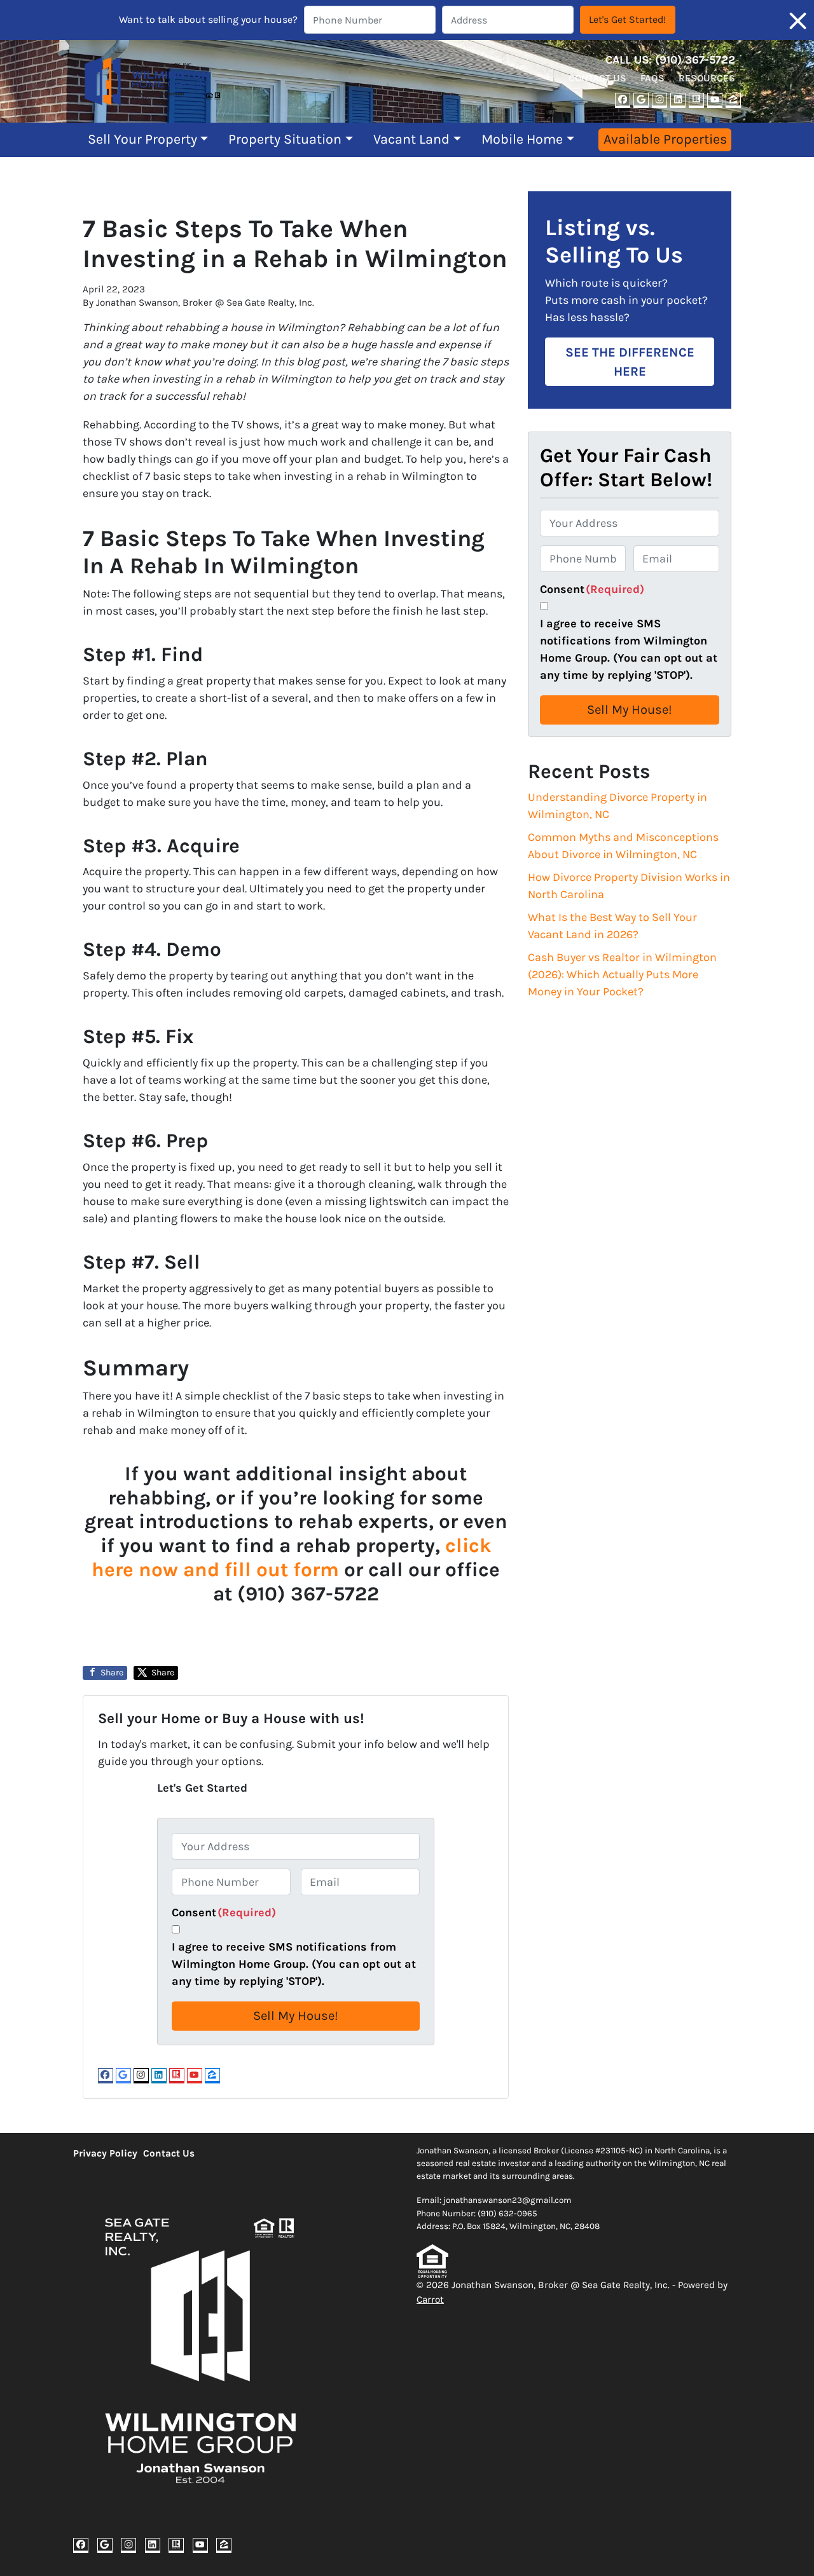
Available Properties (665, 139)
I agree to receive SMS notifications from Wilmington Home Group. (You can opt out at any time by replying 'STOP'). (294, 1964)
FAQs (652, 78)
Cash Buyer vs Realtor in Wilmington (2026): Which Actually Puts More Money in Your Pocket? (622, 974)
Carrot (430, 2300)
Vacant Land (411, 139)
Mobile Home (522, 139)
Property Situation (285, 139)
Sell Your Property (142, 139)
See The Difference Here (630, 362)
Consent (224, 1912)
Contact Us (597, 78)
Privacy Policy (105, 2153)
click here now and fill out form (292, 1557)
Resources (707, 78)
